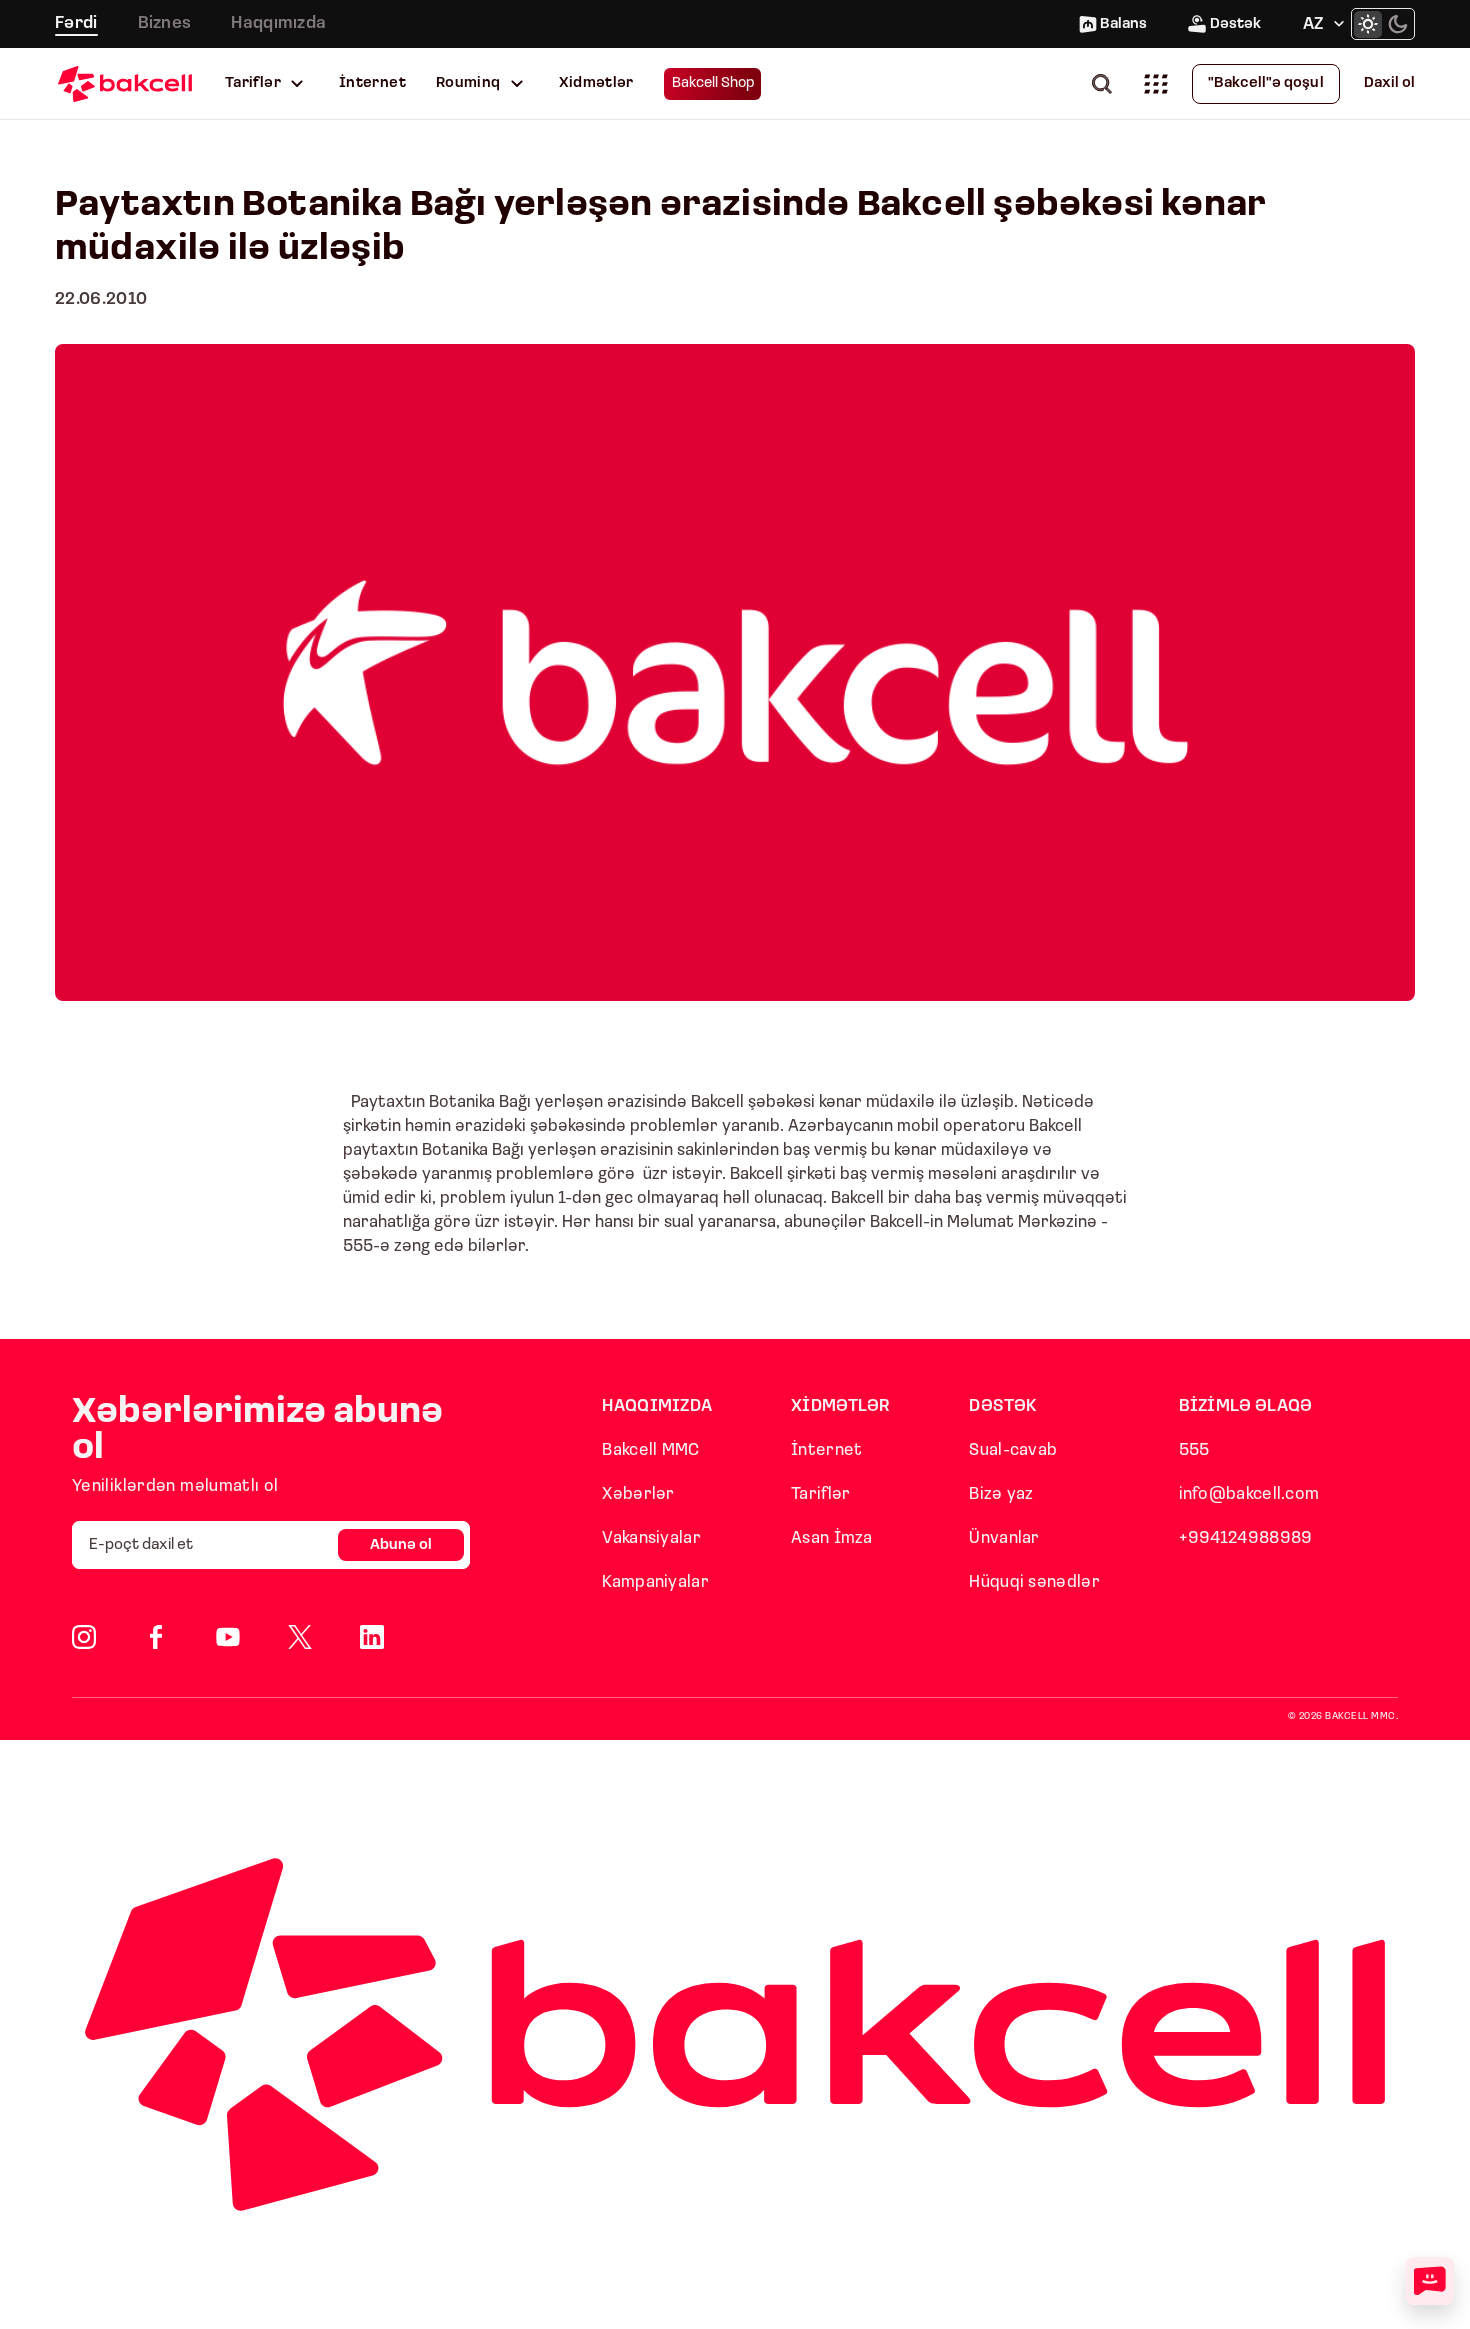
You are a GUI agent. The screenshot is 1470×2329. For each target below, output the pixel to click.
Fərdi (76, 23)
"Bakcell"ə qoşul (1266, 83)
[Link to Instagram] (84, 1637)
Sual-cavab (1013, 1450)
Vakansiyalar (651, 1538)
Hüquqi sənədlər (1034, 1582)
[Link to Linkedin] (372, 1637)
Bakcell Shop (713, 83)
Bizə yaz (1001, 1494)
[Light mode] (1368, 24)
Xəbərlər (638, 1494)
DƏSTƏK (1003, 1406)
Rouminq (468, 83)
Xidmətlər (596, 83)
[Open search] (1106, 83)
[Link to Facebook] (156, 1637)
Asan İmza (832, 1538)
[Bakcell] (125, 83)
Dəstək (1235, 24)
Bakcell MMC (650, 1450)
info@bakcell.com (1249, 1494)
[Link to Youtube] (228, 1637)
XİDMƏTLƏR (841, 1406)
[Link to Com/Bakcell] (300, 1637)
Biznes (165, 23)
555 (1194, 1450)
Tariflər (253, 83)
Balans (1123, 24)
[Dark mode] (1398, 24)
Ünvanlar (1004, 1538)
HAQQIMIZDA (657, 1406)
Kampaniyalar (655, 1582)
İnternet (372, 83)
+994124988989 (1246, 1538)
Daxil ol (1389, 83)
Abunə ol (401, 1545)
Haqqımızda (278, 23)
